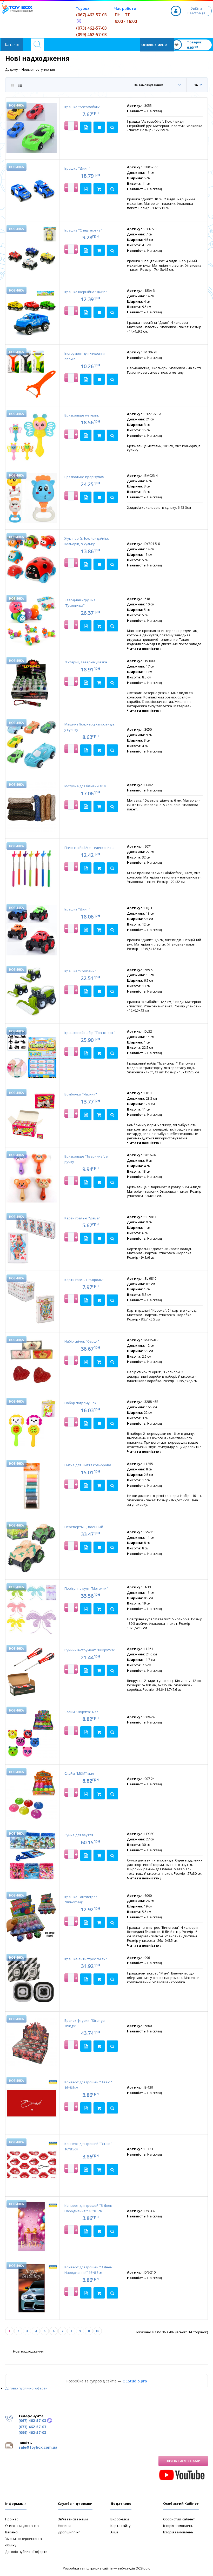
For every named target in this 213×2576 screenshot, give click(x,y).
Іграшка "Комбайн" (80, 971)
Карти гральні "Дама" (82, 1218)
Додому (12, 69)
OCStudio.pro (135, 2381)
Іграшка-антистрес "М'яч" (86, 1959)
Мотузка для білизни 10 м (85, 786)
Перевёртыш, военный (84, 1527)
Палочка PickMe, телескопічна (89, 848)
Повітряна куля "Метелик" (86, 1588)
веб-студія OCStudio (134, 2568)
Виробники (120, 2519)
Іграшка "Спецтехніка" (83, 230)
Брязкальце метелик (82, 415)
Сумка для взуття (79, 1835)
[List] (20, 85)
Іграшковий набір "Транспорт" (90, 1033)
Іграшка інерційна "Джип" (86, 292)
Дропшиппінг (69, 2532)
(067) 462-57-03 (91, 15)
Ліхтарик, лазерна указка (86, 662)
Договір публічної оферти (26, 2388)
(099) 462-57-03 (91, 35)
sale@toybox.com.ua (38, 2447)
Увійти (196, 8)
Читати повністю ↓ (144, 649)
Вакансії (12, 2532)
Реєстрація (197, 13)
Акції (114, 2532)
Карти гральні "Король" (84, 1280)
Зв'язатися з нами (183, 2461)
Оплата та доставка (22, 2526)
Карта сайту (121, 2526)
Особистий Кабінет (179, 2519)
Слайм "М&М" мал (79, 1773)
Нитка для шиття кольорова (88, 1465)
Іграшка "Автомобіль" (82, 107)
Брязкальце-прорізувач (84, 477)
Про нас (12, 2519)
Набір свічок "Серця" (82, 1341)
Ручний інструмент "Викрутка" (90, 1650)
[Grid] (12, 85)
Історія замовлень (178, 2526)
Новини (64, 2526)
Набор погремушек (80, 1403)
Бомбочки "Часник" (81, 1094)
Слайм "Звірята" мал (81, 1712)
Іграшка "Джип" (77, 168)
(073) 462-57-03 (91, 28)
